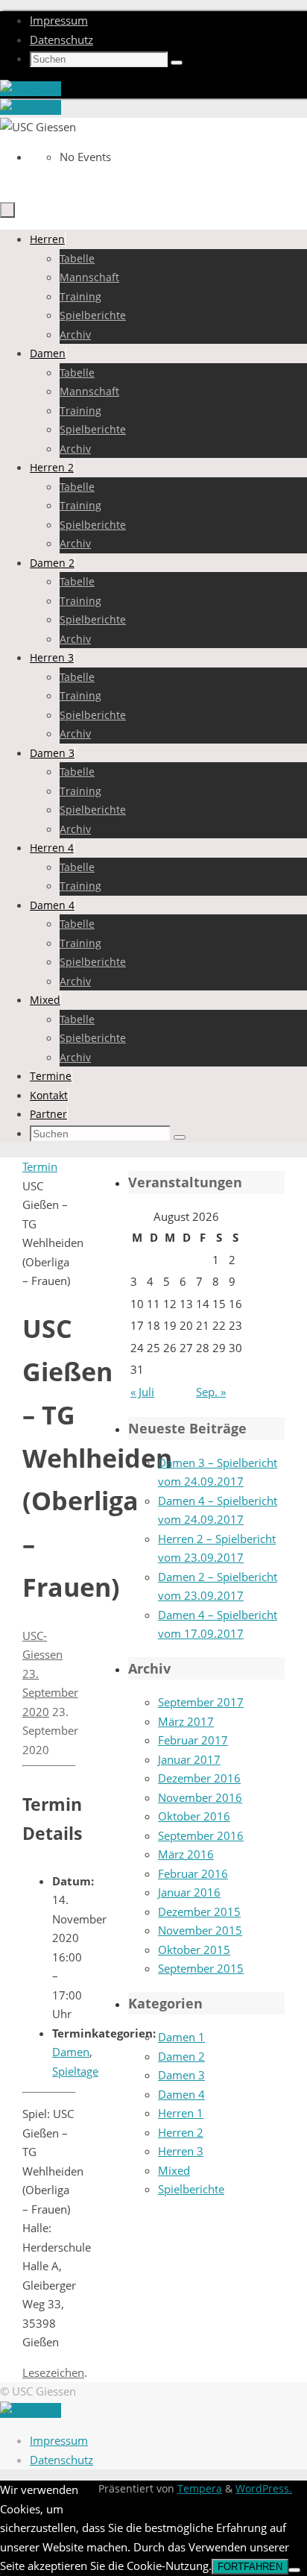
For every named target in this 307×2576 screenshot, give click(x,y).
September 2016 (201, 1835)
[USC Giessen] (31, 89)
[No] (294, 2570)
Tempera (200, 2489)
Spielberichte (191, 2189)
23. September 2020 (50, 1693)
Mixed (174, 2170)
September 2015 (201, 1968)
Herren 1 (181, 2113)
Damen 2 (181, 2056)
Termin (40, 1166)
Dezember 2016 (199, 1778)
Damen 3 (181, 2075)
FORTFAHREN (250, 2567)
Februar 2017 (193, 1740)
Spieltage (75, 2071)
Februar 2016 (193, 1873)
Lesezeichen (53, 2372)
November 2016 (200, 1797)
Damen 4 (181, 2094)
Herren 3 (181, 2151)
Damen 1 (181, 2037)
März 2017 (186, 1721)
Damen (71, 2052)
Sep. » (211, 1392)
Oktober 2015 (194, 1950)
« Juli (142, 1392)
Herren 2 (181, 2132)
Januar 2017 (189, 1759)
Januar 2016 (189, 1892)
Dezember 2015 (199, 1911)
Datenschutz (61, 40)
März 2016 (186, 1854)
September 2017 (201, 1702)
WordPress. (264, 2489)
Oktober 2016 (194, 1816)
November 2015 (200, 1930)
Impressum (59, 20)
